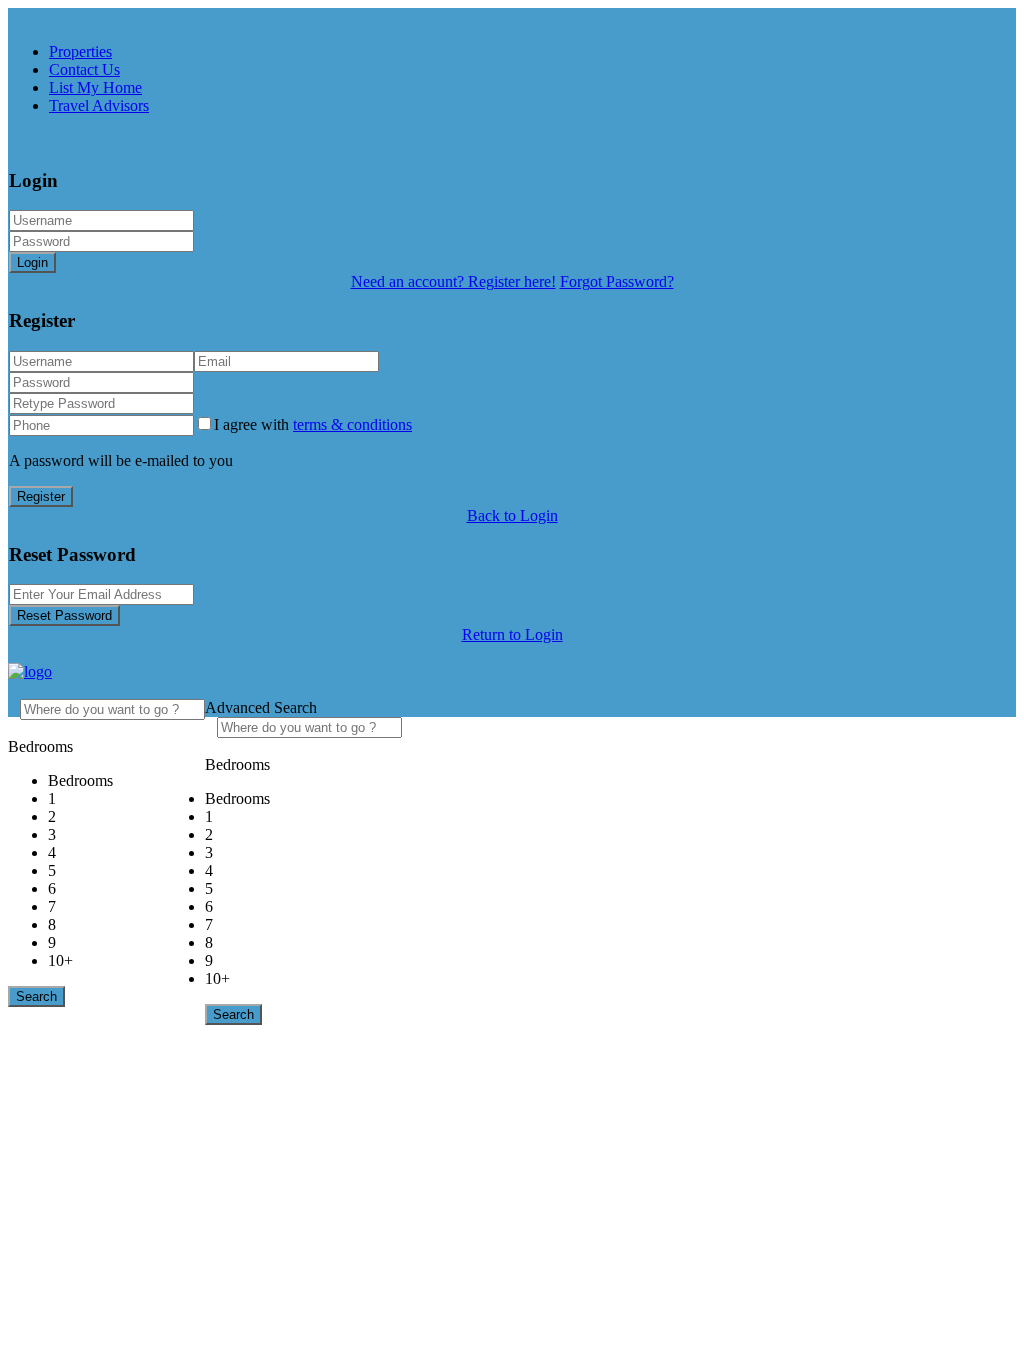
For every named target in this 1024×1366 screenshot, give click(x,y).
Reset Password (64, 615)
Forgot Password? (617, 281)
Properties (80, 51)
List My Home (95, 87)
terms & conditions (352, 424)
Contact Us (84, 69)
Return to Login (512, 634)
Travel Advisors (99, 105)
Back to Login (512, 515)
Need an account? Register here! (453, 281)
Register (41, 496)
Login (32, 262)
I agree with (313, 424)
